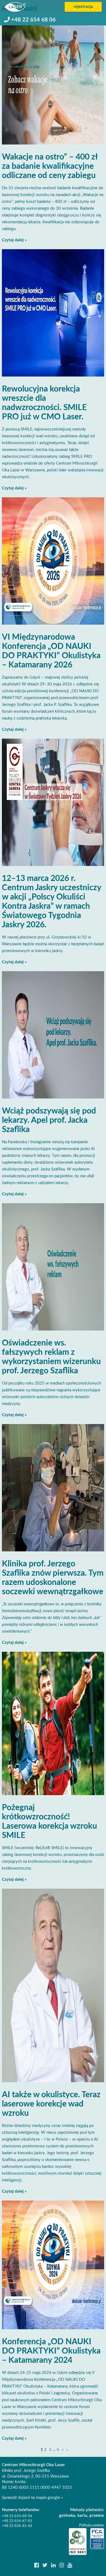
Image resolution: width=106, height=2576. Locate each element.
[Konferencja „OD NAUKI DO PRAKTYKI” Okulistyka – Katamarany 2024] (53, 2265)
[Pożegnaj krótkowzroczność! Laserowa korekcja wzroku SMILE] (53, 1723)
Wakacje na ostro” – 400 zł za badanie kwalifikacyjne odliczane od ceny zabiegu (50, 166)
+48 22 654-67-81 (17, 2521)
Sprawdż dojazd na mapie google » (32, 2498)
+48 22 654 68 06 (33, 20)
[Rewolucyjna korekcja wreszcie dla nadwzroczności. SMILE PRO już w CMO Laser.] (53, 313)
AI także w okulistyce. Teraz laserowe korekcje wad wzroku (51, 2104)
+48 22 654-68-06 (17, 2516)
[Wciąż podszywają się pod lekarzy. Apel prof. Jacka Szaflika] (53, 1035)
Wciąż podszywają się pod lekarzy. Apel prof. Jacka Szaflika (49, 1120)
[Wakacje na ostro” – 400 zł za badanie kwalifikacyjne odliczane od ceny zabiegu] (53, 81)
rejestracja (83, 7)
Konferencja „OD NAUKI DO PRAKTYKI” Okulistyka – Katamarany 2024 (51, 2351)
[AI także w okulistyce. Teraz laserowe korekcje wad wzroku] (53, 1985)
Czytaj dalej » (14, 240)
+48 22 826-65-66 (17, 2526)
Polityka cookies (92, 2525)
